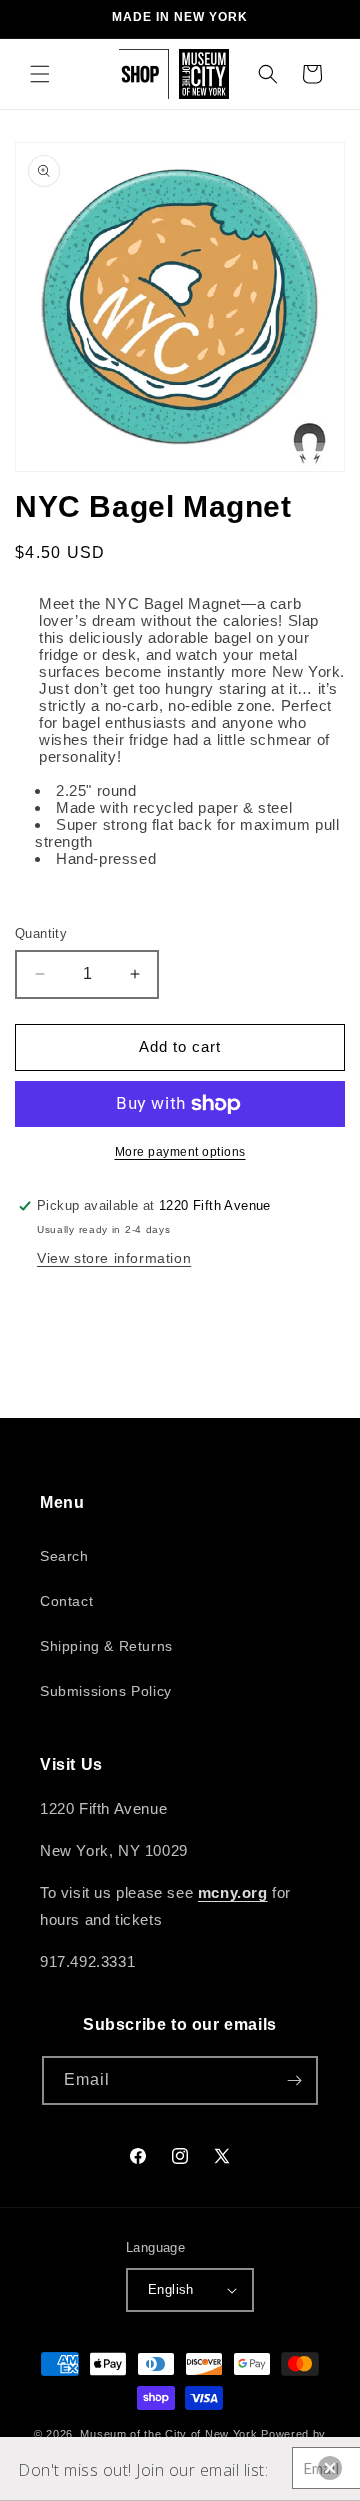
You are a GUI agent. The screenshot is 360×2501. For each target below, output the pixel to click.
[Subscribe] (294, 2080)
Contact (66, 1601)
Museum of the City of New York (168, 2434)
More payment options (180, 1152)
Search (64, 1556)
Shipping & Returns (106, 1646)
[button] (40, 74)
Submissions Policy (106, 1691)
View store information (114, 1258)
